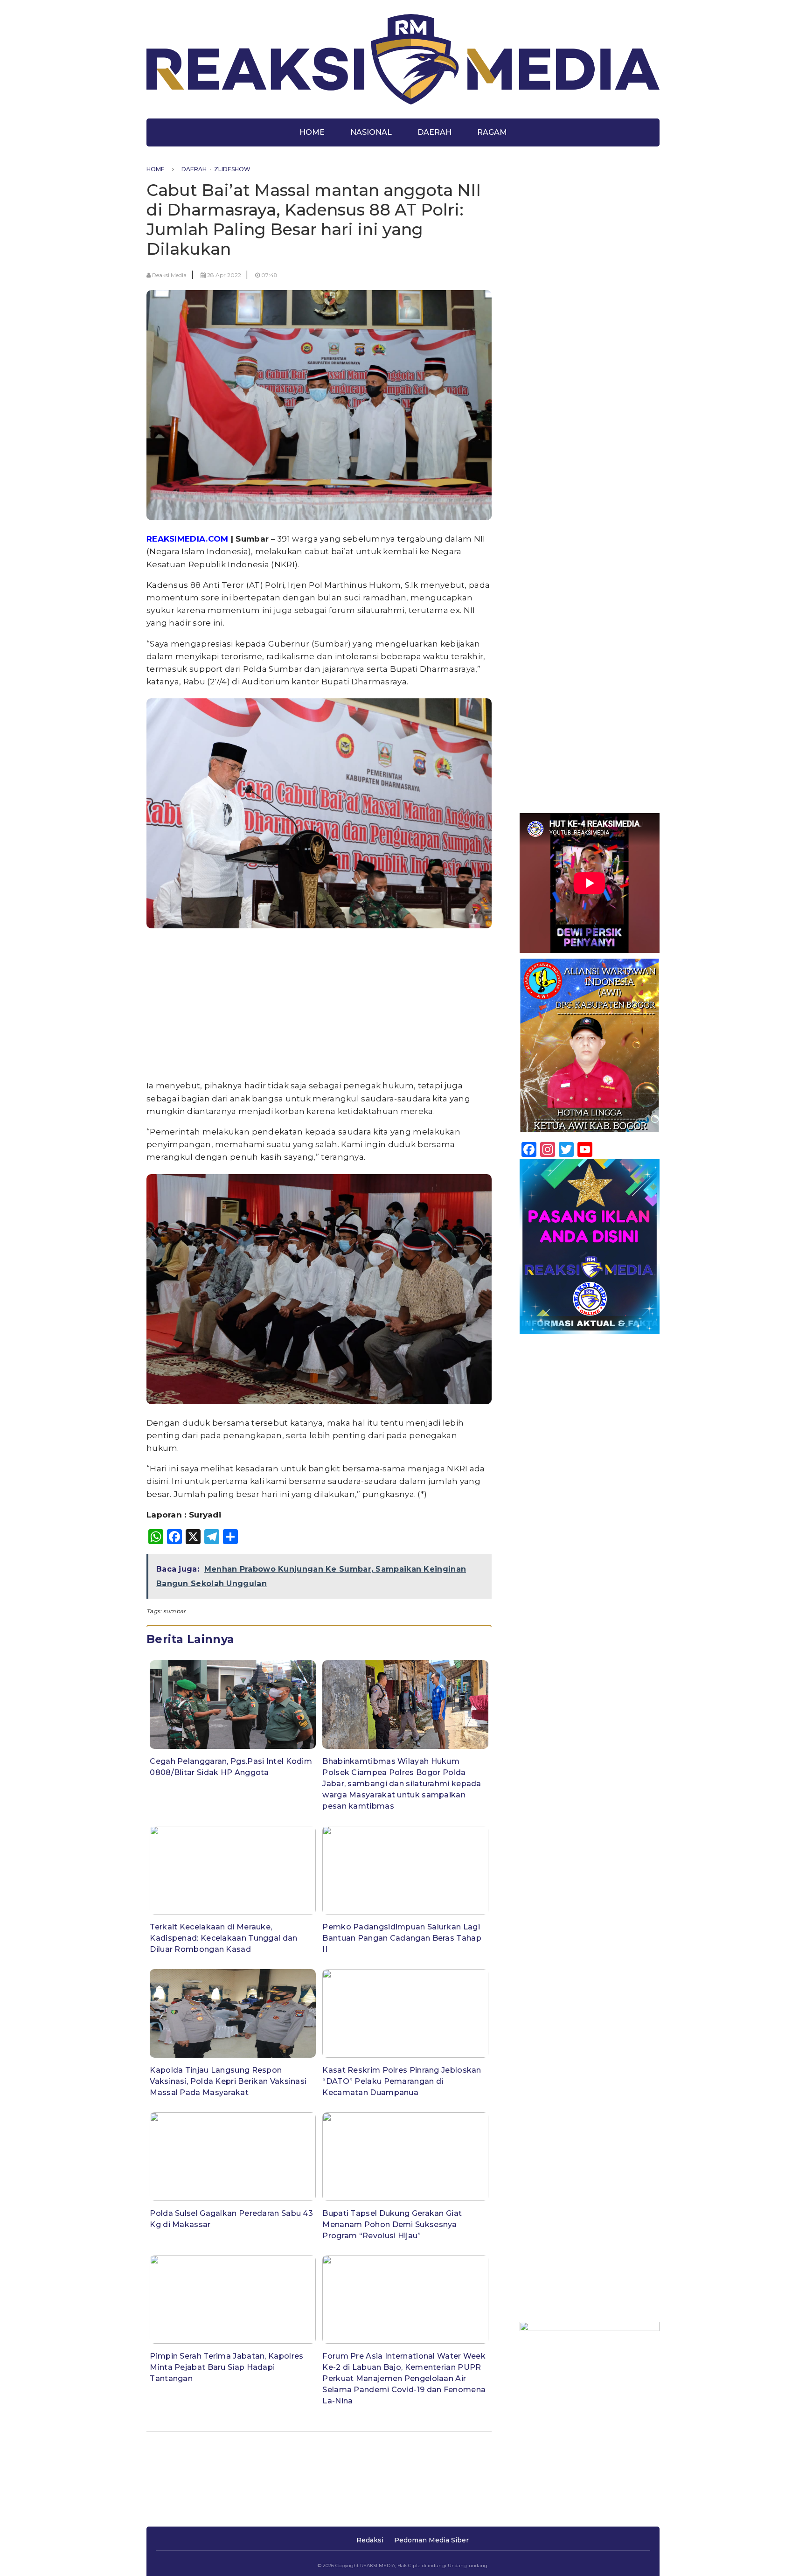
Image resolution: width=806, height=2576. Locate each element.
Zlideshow (232, 169)
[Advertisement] (319, 1006)
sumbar (175, 1611)
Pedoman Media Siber (431, 2540)
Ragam (492, 132)
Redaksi (370, 2540)
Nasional (371, 132)
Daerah (434, 132)
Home (312, 132)
